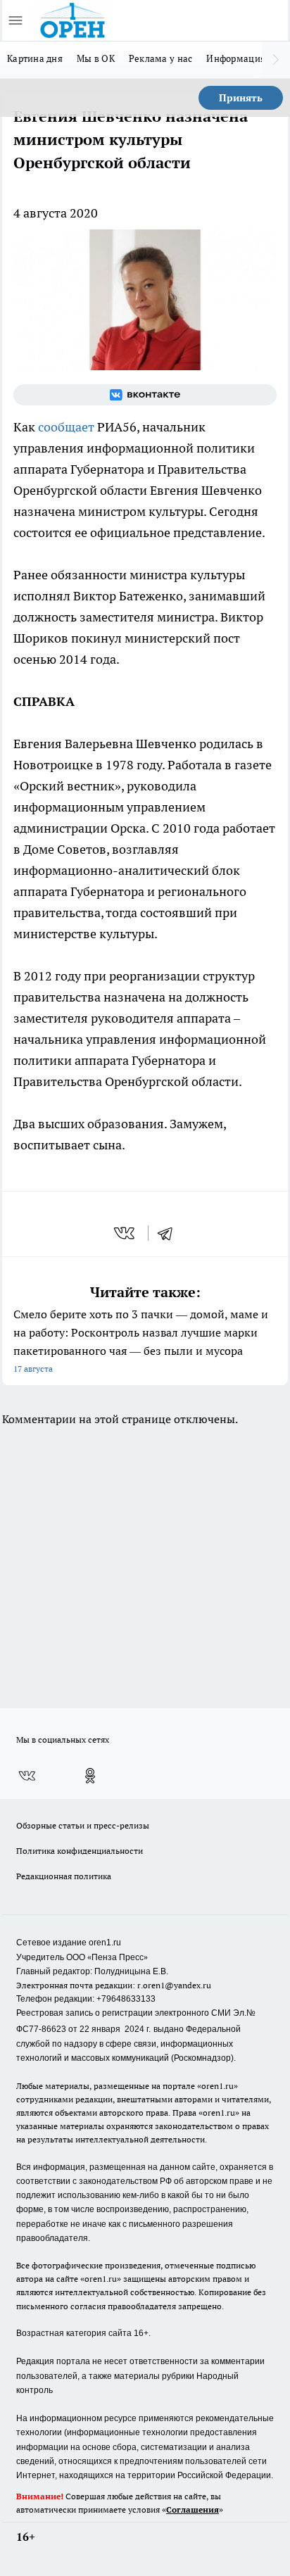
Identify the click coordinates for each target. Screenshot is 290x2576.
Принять (241, 98)
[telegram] (170, 1233)
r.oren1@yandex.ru (174, 1985)
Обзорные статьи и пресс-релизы (83, 1825)
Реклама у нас (161, 58)
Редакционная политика (64, 1876)
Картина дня (35, 58)
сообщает (66, 427)
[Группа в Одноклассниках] (90, 1776)
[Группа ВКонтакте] (145, 395)
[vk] (126, 1233)
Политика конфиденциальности (80, 1851)
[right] (276, 60)
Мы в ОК (96, 58)
